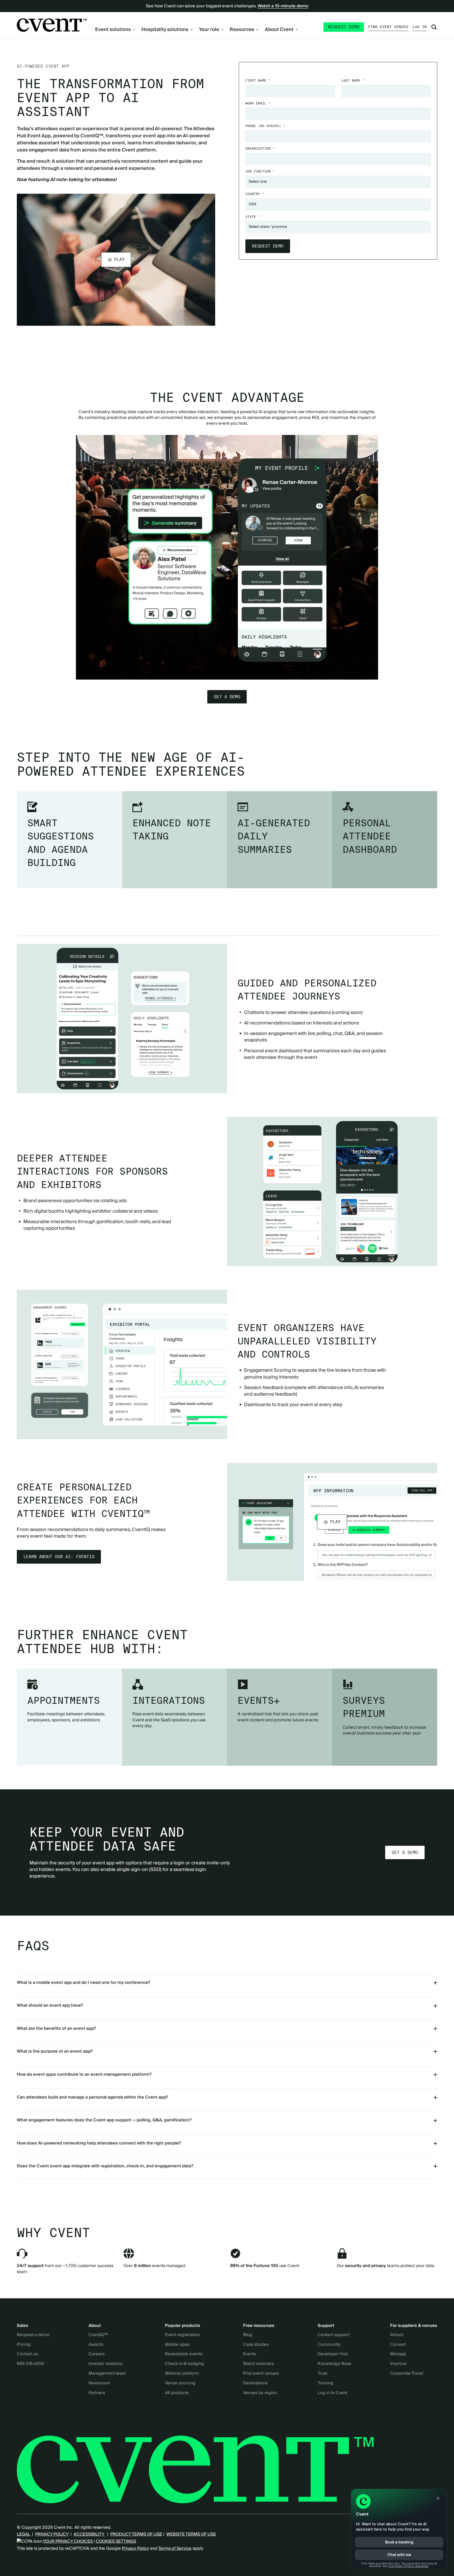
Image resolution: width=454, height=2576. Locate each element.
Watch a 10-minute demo (283, 6)
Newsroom (99, 2383)
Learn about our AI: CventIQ (59, 1557)
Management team (107, 2374)
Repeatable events (184, 2354)
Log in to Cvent (332, 2393)
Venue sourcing (180, 2383)
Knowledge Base (334, 2364)
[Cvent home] (52, 25)
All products (177, 2393)
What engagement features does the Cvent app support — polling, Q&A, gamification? (104, 2120)
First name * (258, 80)
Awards (96, 2345)
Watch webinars (259, 2364)
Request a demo (33, 2335)
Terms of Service (175, 2548)
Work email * (258, 103)
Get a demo (227, 697)
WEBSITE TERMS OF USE (191, 2534)
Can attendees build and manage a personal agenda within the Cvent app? (92, 2097)
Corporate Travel (407, 2374)
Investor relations (105, 2364)
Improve (398, 2364)
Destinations (255, 2383)
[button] (116, 260)
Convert (398, 2345)
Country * (255, 194)
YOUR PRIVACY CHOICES (67, 2541)
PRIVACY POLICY (52, 2534)
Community (329, 2345)
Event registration (182, 2335)
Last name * (353, 80)
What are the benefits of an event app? (56, 2028)
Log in (420, 27)
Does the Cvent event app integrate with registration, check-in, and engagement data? (105, 2166)
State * (253, 217)
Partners (97, 2393)
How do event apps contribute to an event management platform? (84, 2074)
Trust (322, 2374)
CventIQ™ (98, 2335)
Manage (398, 2354)
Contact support (334, 2335)
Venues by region (260, 2393)
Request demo (344, 27)
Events (250, 2354)
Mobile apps (177, 2345)
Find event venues (388, 27)
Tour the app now (227, 358)
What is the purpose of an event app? (55, 2051)
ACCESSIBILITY (89, 2534)
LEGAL (23, 2534)
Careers (97, 2354)
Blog (248, 2335)
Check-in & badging (184, 2364)
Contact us (27, 2354)
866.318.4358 (30, 2364)
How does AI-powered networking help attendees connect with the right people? (99, 2143)
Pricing (24, 2345)
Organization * (260, 148)
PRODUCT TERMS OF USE (136, 2534)
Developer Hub (333, 2354)
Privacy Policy (135, 2548)
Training (325, 2383)
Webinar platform (182, 2374)
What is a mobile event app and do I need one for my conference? (84, 1983)
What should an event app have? (50, 2005)
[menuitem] (115, 30)
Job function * (260, 171)
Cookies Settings (116, 2541)
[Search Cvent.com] (434, 27)
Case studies (256, 2345)
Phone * (265, 126)
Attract (397, 2335)
